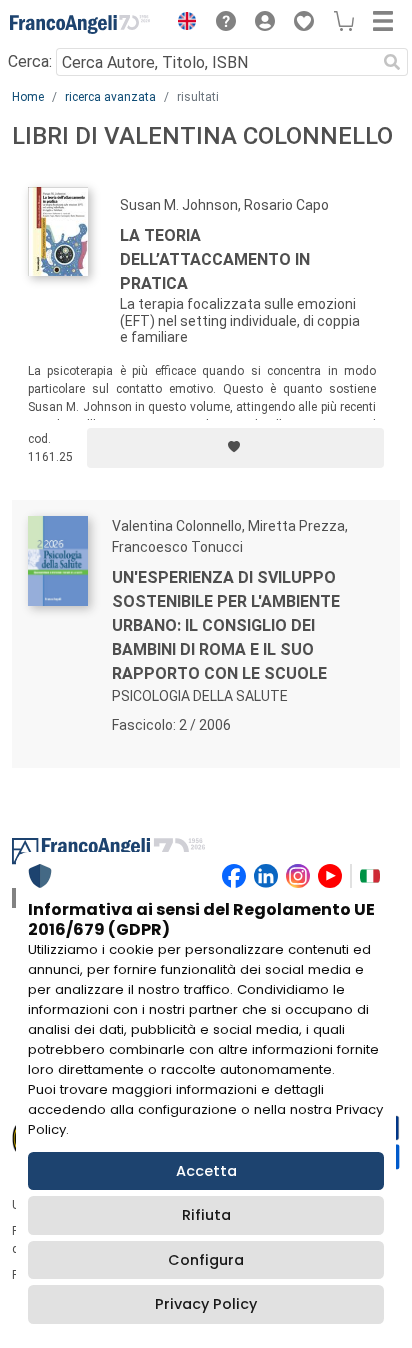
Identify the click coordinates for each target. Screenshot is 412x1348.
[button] (182, 24)
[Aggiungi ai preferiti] (235, 448)
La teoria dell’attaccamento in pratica (215, 259)
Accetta (206, 1171)
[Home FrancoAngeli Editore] (80, 24)
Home (28, 97)
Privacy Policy (206, 1304)
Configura (206, 1260)
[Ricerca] (392, 62)
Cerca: (30, 61)
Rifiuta (206, 1215)
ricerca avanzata (110, 97)
